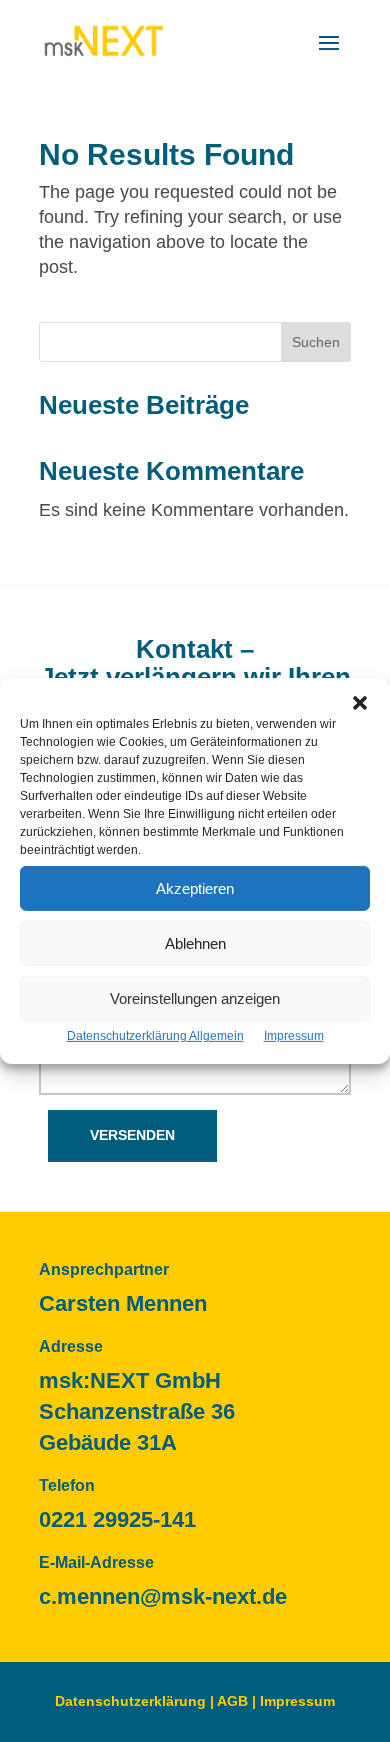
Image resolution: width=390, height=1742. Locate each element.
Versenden (132, 1135)
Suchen (316, 342)
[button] (360, 703)
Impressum (294, 1036)
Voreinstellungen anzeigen (195, 997)
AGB (232, 1701)
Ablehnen (195, 942)
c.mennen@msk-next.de (163, 1596)
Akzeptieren (195, 887)
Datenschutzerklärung (130, 1701)
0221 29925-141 (117, 1519)
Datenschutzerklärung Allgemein (155, 1036)
